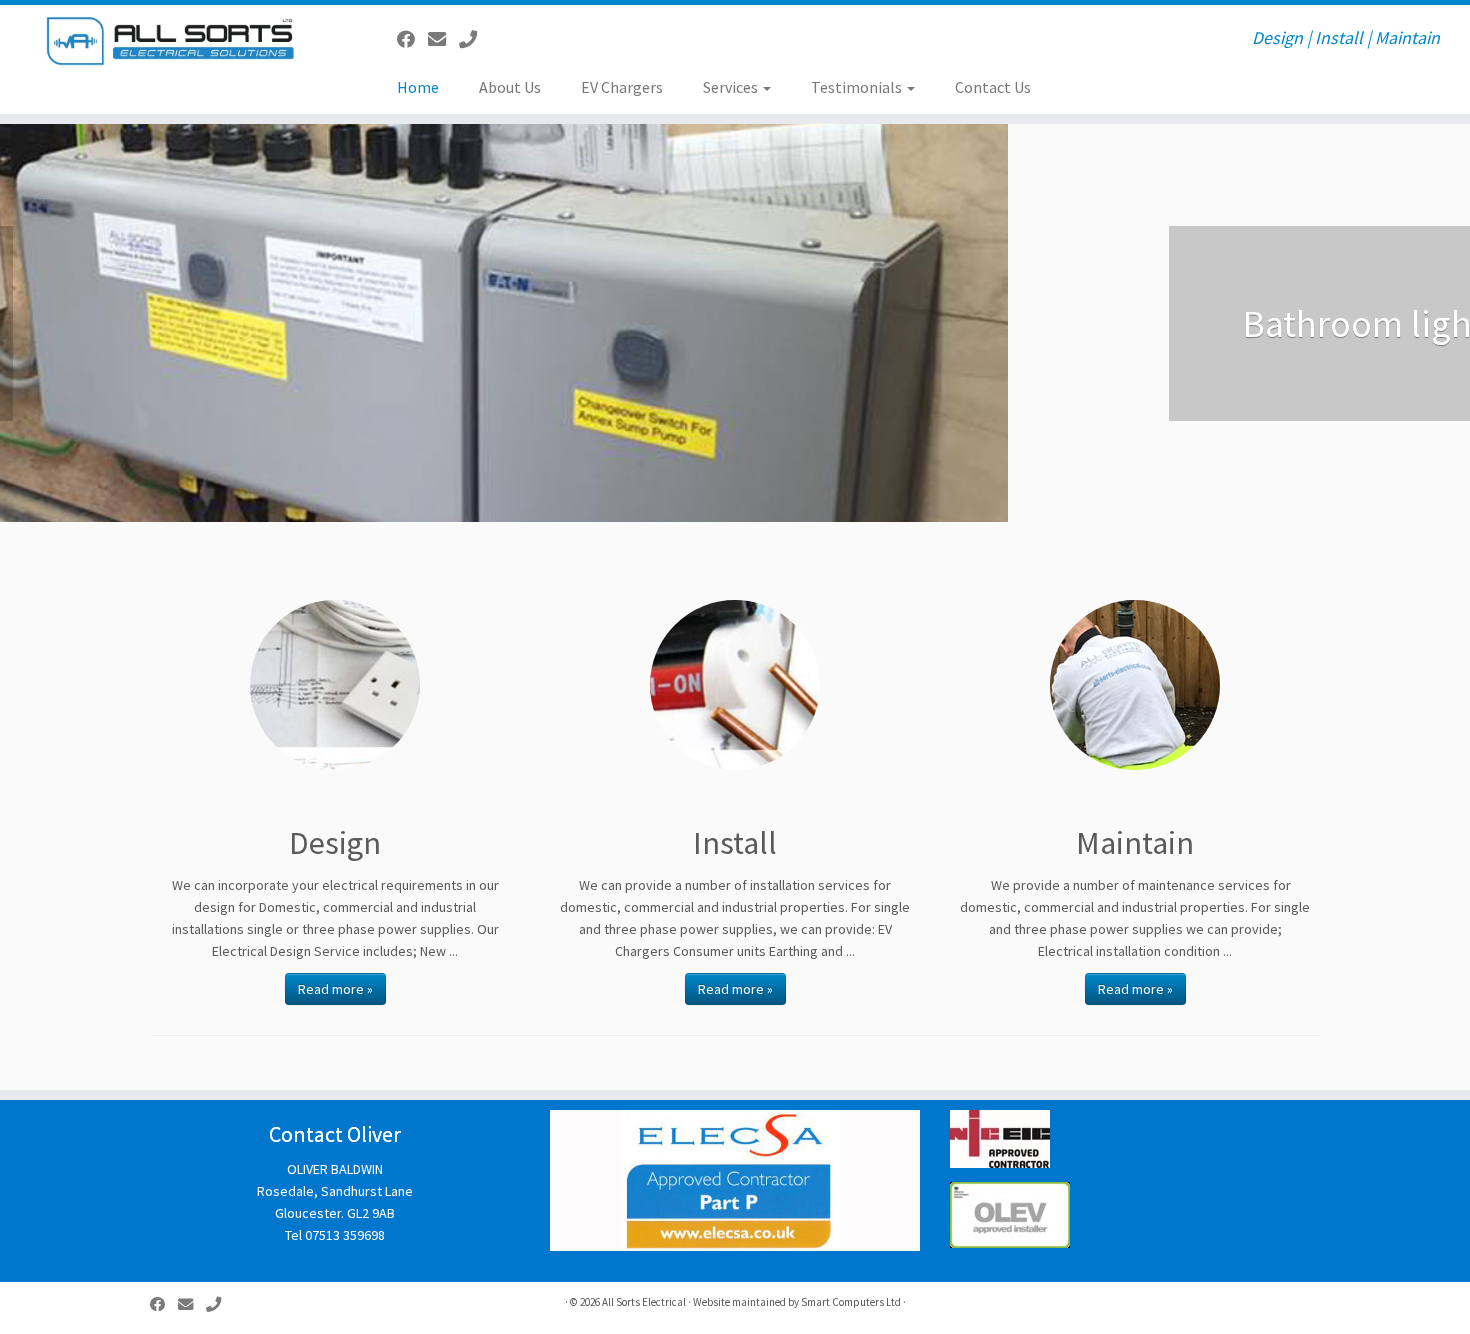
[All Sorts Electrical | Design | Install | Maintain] (169, 40)
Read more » (335, 989)
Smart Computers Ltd (851, 1302)
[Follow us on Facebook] (412, 39)
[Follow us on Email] (443, 39)
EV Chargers (622, 87)
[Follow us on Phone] (474, 39)
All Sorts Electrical (644, 1302)
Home (418, 87)
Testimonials (858, 87)
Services (732, 87)
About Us (510, 87)
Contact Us (993, 87)
